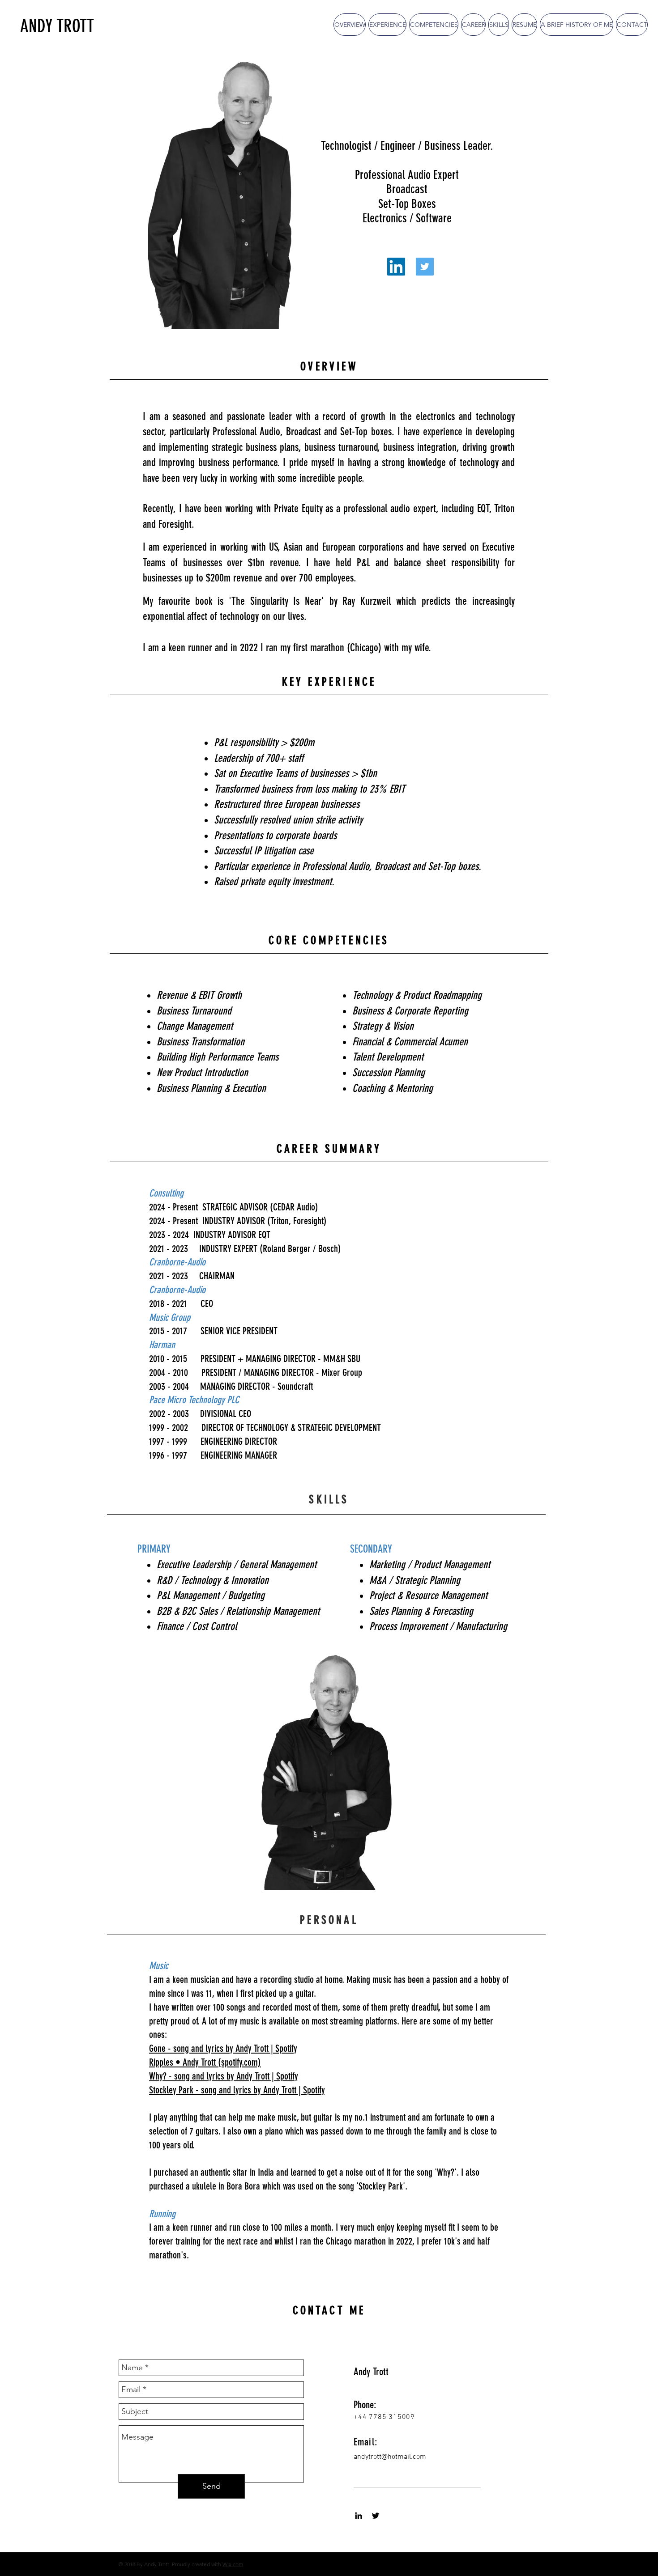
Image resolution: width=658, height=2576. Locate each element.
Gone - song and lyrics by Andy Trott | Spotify (223, 2048)
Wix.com (233, 2564)
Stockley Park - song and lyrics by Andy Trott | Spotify (237, 2090)
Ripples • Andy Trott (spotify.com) (205, 2062)
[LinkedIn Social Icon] (396, 267)
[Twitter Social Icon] (425, 267)
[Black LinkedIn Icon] (359, 2516)
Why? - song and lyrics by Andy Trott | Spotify (224, 2076)
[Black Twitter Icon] (376, 2516)
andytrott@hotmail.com (390, 2457)
